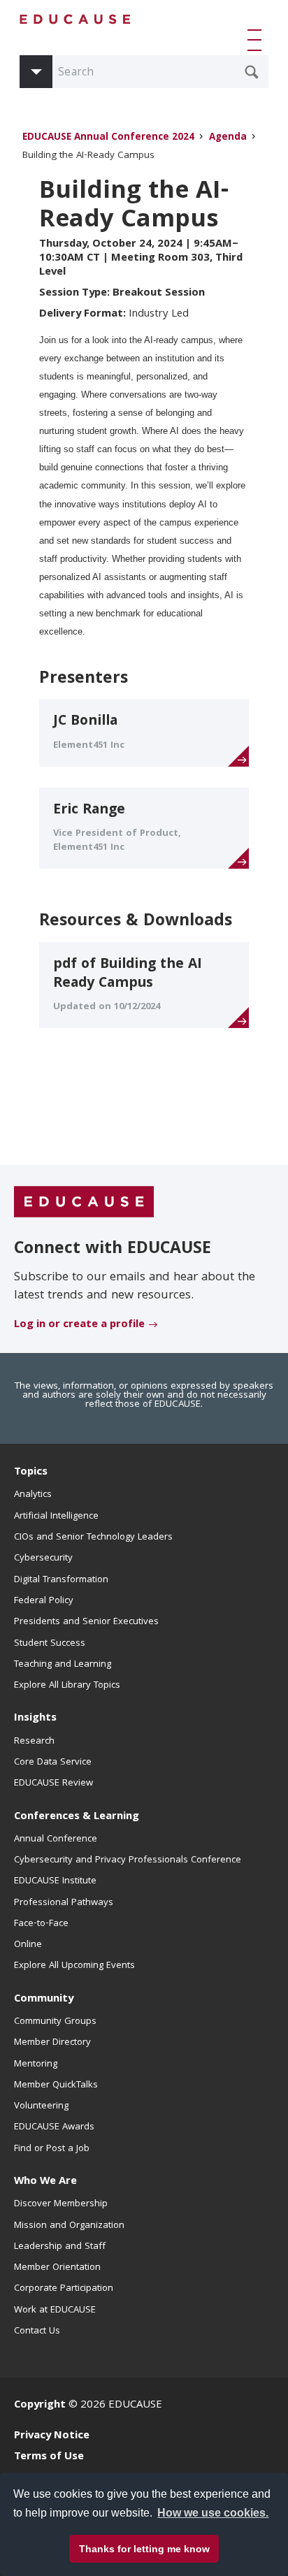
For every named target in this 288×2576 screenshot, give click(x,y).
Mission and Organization (69, 2226)
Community (44, 1999)
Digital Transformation (61, 1580)
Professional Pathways (64, 1903)
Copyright (40, 2405)
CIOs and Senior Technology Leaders (93, 1537)
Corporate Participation (64, 2289)
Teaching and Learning (63, 1665)
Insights (35, 1718)
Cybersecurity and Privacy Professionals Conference (128, 1860)
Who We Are (45, 2182)
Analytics (33, 1495)
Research (34, 1742)
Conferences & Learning (77, 1817)
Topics (31, 1472)
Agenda (228, 138)
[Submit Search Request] (252, 72)
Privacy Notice (52, 2436)
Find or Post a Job (52, 2149)
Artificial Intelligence (56, 1517)
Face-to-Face (41, 1924)
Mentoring (36, 2064)
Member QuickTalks (56, 2085)
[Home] (75, 19)
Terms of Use (49, 2457)
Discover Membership (61, 2204)
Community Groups (55, 2022)
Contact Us (37, 2331)
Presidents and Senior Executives (86, 1622)
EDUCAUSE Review (53, 1783)
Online (28, 1945)
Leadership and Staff (60, 2247)
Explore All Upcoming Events (74, 1966)
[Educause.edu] (84, 1203)
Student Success (50, 1644)
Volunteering (41, 2106)
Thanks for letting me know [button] (144, 2549)
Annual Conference (56, 1839)
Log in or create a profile (79, 1325)
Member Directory (52, 2043)
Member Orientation (57, 2268)
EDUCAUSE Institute (55, 1881)
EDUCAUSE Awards (54, 2127)
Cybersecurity (43, 1558)
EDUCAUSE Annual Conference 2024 (108, 138)
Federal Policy (44, 1601)
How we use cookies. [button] (213, 2513)
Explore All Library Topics (67, 1686)
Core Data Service (53, 1763)
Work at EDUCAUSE (55, 2310)
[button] (257, 40)
